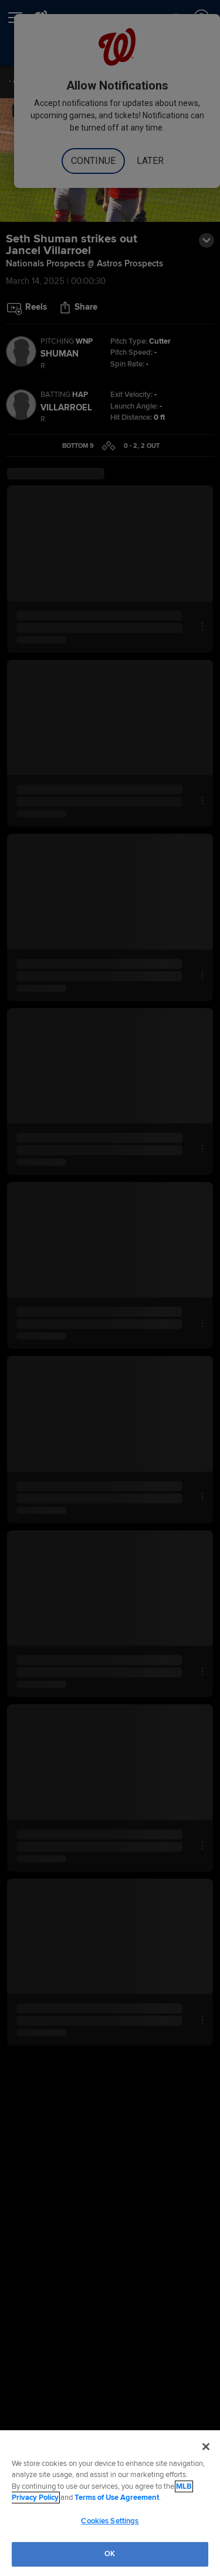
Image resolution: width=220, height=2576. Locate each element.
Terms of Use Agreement (117, 2498)
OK (110, 2554)
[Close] (206, 2447)
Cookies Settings (110, 2521)
